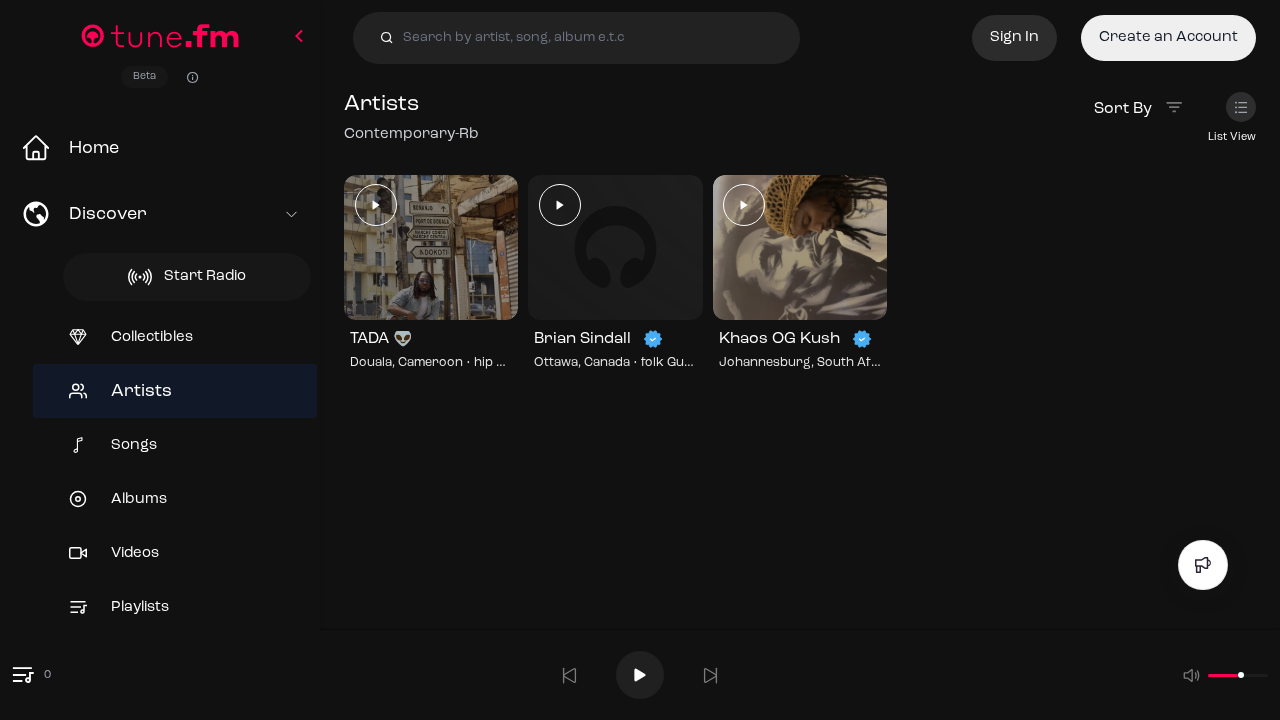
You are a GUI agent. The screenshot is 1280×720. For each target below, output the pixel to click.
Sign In (1014, 37)
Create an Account (1168, 37)
